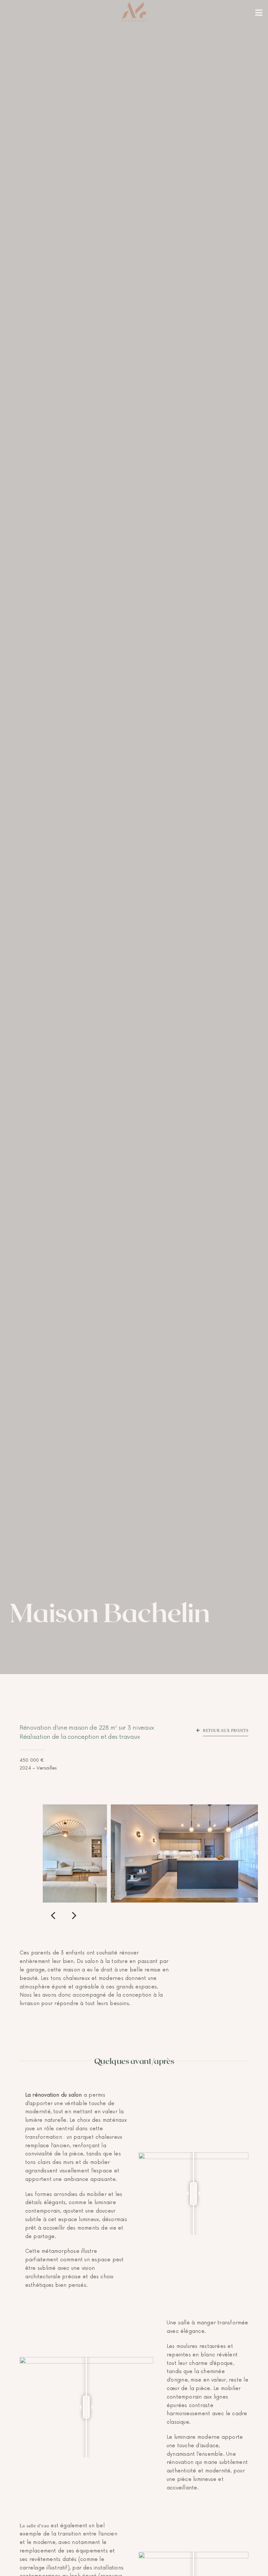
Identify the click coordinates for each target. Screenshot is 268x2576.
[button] (53, 1915)
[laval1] (75, 1808)
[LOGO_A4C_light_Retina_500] (134, 4)
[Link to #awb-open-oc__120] (259, 13)
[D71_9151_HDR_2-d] (184, 1808)
